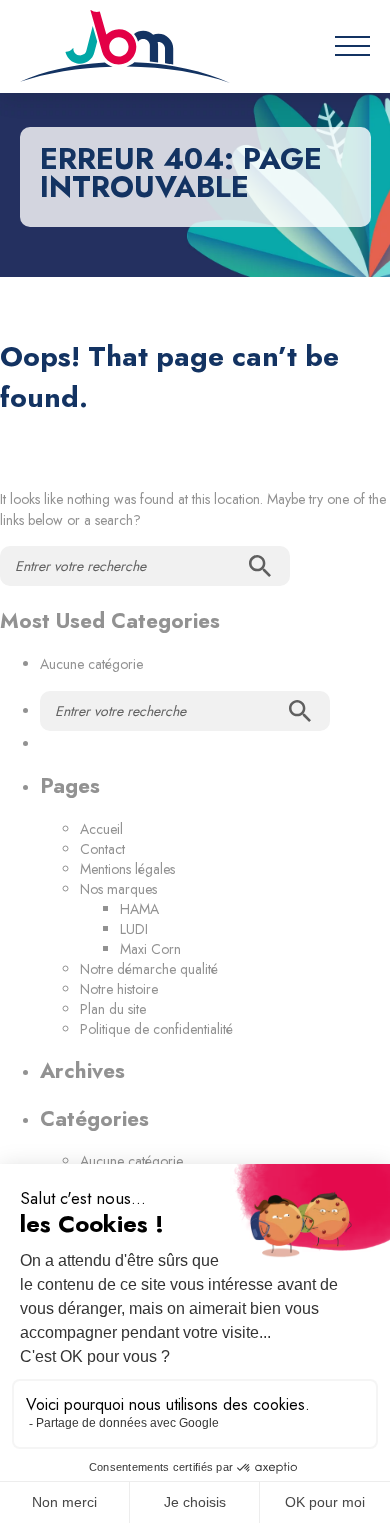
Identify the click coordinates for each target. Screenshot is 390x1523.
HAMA (139, 909)
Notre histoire (119, 989)
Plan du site (113, 1009)
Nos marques (118, 889)
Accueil (101, 829)
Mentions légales (127, 869)
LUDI (134, 929)
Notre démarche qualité (149, 969)
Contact (102, 849)
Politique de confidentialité (156, 1029)
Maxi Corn (150, 949)
